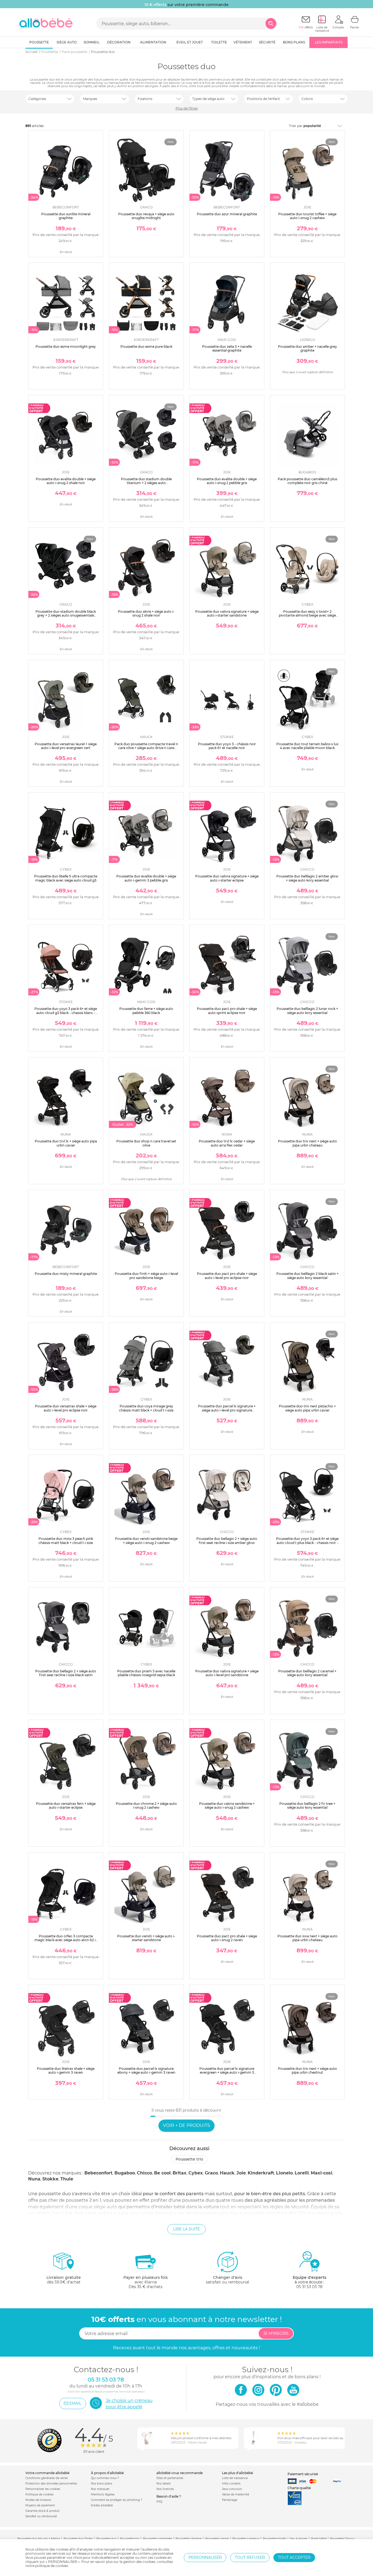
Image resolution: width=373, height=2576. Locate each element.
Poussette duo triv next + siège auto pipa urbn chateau (307, 1143)
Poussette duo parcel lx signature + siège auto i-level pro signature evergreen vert (227, 1410)
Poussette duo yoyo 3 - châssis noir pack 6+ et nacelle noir (227, 746)
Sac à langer (299, 2539)
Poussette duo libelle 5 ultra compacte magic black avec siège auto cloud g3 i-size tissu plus (66, 880)
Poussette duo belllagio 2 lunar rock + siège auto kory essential (307, 1011)
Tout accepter (294, 2557)
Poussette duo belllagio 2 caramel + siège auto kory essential (307, 1673)
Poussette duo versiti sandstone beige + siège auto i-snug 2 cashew (146, 1541)
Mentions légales (103, 2494)
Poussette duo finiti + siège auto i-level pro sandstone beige (146, 1276)
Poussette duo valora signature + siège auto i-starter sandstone (227, 613)
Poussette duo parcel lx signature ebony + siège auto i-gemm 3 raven (146, 2070)
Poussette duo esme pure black (146, 347)
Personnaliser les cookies (43, 2489)
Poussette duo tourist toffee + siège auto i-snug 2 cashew (307, 216)
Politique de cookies (39, 2494)
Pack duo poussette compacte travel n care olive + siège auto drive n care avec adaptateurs (146, 748)
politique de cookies (52, 2566)
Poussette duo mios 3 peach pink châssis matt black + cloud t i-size (66, 1541)
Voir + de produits (187, 2125)
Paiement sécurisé (303, 2474)
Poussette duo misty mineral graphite (66, 1274)
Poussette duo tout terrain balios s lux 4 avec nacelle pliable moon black (307, 746)
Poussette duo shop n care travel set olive (146, 1143)
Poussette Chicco (342, 2539)
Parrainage (230, 2500)
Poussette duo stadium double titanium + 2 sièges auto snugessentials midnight (146, 483)
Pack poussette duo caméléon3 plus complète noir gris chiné (307, 481)
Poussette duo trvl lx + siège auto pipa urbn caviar (66, 1143)
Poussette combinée (157, 2539)
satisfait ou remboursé (227, 2280)
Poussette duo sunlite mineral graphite (66, 216)
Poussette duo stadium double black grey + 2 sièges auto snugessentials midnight (66, 615)
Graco (211, 2173)
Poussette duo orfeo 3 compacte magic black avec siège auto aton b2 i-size (66, 1940)
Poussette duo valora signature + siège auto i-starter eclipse (227, 878)
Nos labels (164, 2484)
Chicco (144, 2173)
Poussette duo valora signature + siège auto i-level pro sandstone (227, 1673)
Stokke (50, 2179)
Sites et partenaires (170, 2478)
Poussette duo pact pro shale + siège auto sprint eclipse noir (227, 1011)
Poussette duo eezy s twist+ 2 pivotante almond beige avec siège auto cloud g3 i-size (307, 615)
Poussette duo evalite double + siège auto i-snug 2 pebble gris (227, 481)
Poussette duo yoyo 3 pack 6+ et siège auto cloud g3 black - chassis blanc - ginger (66, 1013)
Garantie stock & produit (42, 2511)
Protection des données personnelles (51, 2484)
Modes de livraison (38, 2500)
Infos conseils (231, 2484)
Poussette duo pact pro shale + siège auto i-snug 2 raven (227, 1938)
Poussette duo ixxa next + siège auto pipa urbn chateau (307, 1938)
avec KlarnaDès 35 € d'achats (146, 2282)
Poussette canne (217, 2539)
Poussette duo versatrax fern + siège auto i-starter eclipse (66, 1806)
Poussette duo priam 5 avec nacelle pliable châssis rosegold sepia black (146, 1673)
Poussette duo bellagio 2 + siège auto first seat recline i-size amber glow (227, 1541)
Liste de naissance (235, 2478)
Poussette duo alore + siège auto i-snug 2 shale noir (146, 613)
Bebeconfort (98, 2173)
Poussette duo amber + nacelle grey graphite (307, 348)
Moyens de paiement (40, 2505)
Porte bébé (319, 2539)
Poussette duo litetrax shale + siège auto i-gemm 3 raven (66, 2070)
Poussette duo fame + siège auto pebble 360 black (146, 1011)
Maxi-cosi (322, 2173)
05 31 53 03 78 (309, 2287)
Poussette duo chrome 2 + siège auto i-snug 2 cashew (146, 1806)
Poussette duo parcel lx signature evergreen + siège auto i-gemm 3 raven (227, 2073)
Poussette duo (106, 2539)
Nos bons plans (102, 2484)
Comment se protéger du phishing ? (117, 2500)
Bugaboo (125, 2173)
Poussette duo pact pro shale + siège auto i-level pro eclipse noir (227, 1276)
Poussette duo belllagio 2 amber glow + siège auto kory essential (307, 878)
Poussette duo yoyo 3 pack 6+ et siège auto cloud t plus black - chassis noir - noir (307, 1543)
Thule (67, 2179)
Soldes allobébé (102, 2505)
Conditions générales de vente (47, 2478)
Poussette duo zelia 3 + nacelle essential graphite (227, 348)
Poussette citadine (189, 2539)
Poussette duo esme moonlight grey (66, 347)
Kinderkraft (261, 2173)
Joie (241, 2173)
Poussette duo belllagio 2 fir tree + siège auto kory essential (307, 1806)
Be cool (162, 2173)
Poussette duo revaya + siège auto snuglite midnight (146, 216)
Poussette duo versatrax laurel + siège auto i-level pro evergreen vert (66, 746)
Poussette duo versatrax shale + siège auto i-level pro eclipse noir (66, 1408)
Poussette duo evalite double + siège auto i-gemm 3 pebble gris (146, 878)
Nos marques (100, 2489)
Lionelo (284, 2173)
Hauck (227, 2173)
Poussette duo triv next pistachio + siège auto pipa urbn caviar (307, 1408)
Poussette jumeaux (246, 2539)
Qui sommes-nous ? (105, 2478)
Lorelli (302, 2173)
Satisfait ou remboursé (41, 2516)
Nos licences (165, 2489)
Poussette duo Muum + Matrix (39, 2539)
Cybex (196, 2173)
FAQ (159, 2502)
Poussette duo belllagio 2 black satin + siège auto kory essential (307, 1276)
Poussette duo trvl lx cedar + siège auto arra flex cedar (227, 1143)
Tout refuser (250, 2557)
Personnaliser (205, 2557)
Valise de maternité (236, 2494)
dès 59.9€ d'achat (64, 2280)
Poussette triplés (275, 2539)
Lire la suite (187, 2229)
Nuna (34, 2179)
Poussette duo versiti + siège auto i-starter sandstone (146, 1938)
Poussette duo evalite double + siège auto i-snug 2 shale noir (66, 481)
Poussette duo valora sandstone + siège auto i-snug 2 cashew (227, 1806)
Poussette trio (189, 2159)
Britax (180, 2173)
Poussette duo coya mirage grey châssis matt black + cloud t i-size (146, 1408)
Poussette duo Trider (78, 2539)
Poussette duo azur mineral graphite (227, 214)
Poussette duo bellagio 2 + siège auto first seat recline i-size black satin (66, 1673)
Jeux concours (232, 2489)
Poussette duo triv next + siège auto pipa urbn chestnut (307, 2070)
